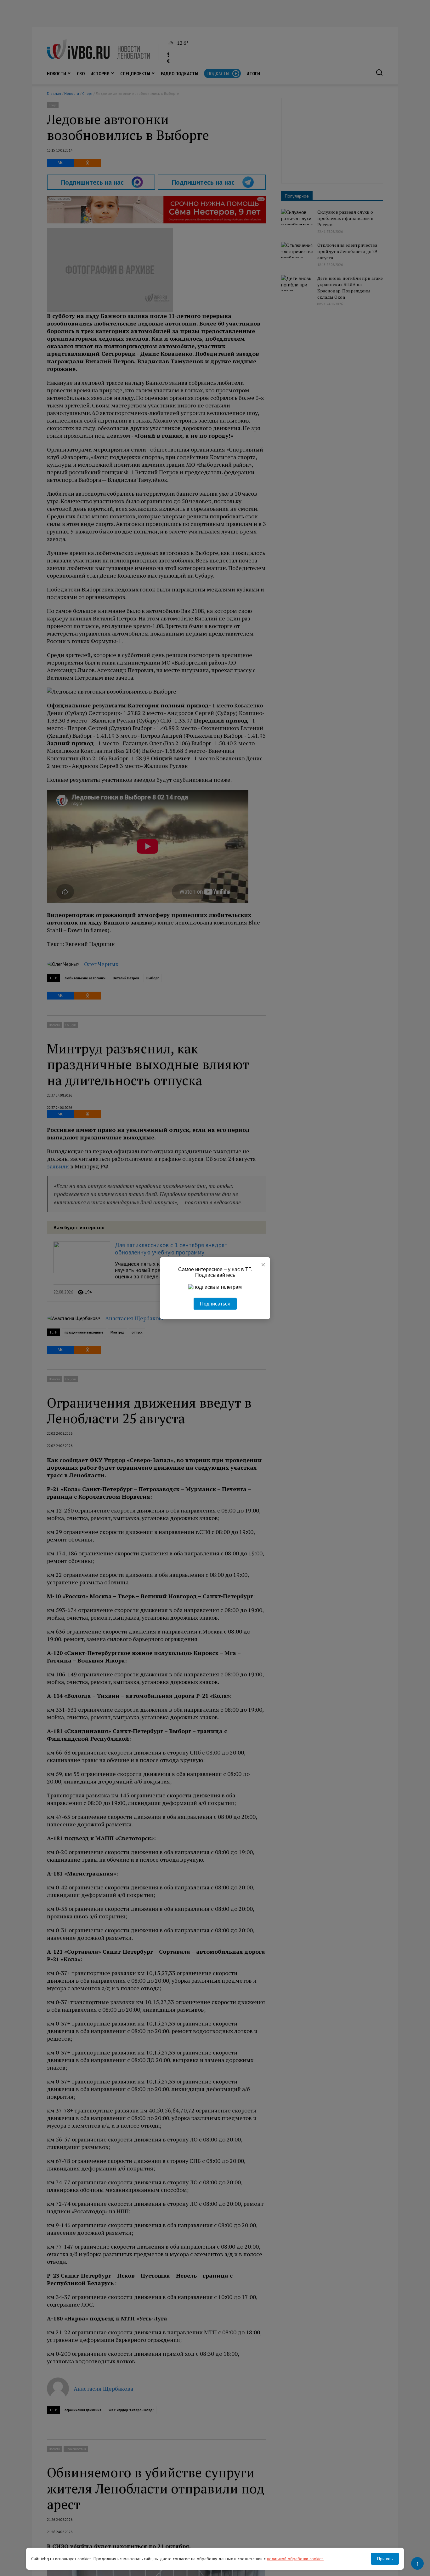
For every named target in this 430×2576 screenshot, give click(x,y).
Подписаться (215, 1303)
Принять (385, 2559)
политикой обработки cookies (295, 2559)
